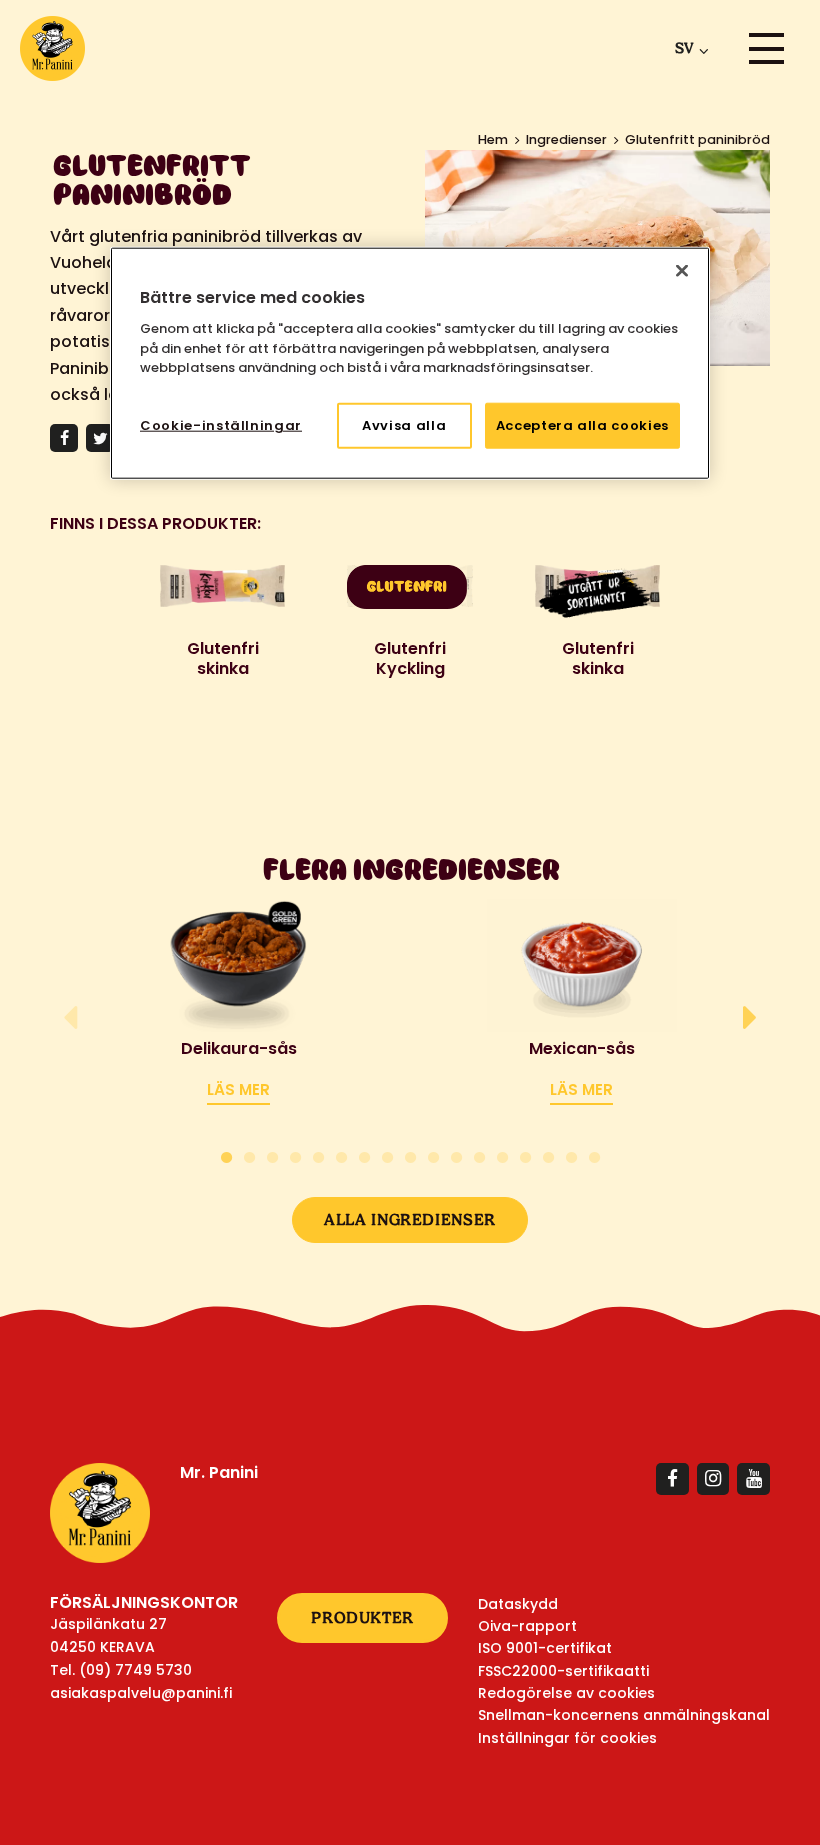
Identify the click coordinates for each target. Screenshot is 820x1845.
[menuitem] (688, 48)
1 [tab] (226, 1154)
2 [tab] (249, 1154)
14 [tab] (525, 1154)
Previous (70, 1018)
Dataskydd (518, 1604)
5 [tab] (318, 1154)
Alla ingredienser (410, 1219)
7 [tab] (364, 1154)
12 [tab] (479, 1154)
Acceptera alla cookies (582, 424)
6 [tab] (341, 1154)
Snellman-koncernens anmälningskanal (624, 1715)
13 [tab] (502, 1154)
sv (684, 48)
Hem (493, 139)
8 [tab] (387, 1154)
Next (750, 1018)
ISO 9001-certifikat (545, 1648)
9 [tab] (410, 1154)
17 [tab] (594, 1154)
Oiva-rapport (527, 1626)
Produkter (362, 1617)
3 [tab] (272, 1154)
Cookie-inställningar (221, 424)
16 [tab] (571, 1154)
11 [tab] (456, 1154)
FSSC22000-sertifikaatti (563, 1671)
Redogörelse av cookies (566, 1693)
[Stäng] (682, 270)
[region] (410, 362)
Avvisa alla (404, 424)
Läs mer (238, 1089)
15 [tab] (548, 1154)
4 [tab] (295, 1154)
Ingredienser (566, 139)
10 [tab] (433, 1154)
